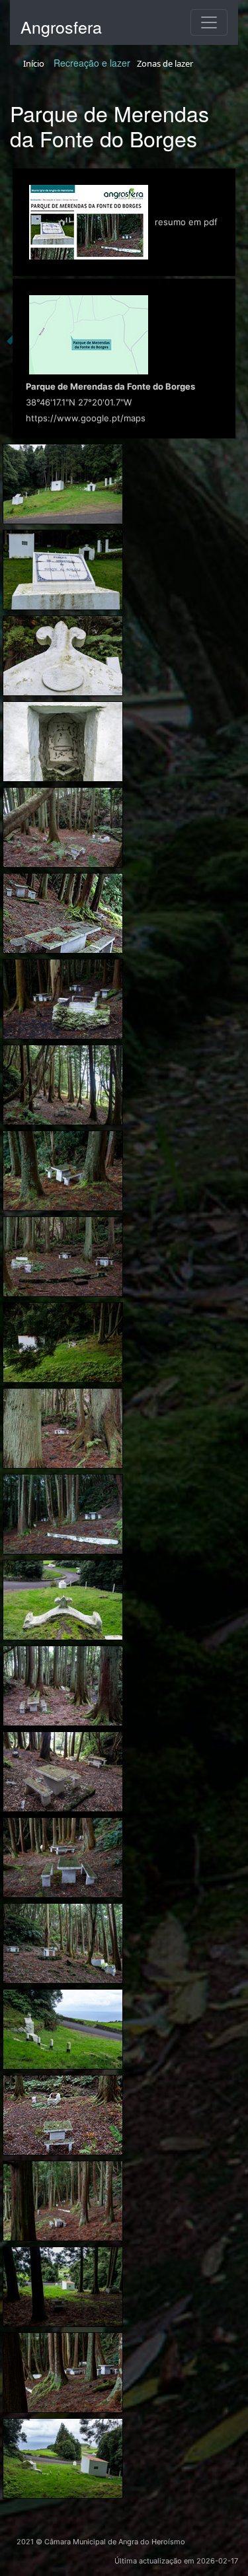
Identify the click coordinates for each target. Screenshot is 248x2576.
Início (34, 63)
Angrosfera (61, 26)
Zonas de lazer (165, 63)
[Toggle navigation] (209, 22)
